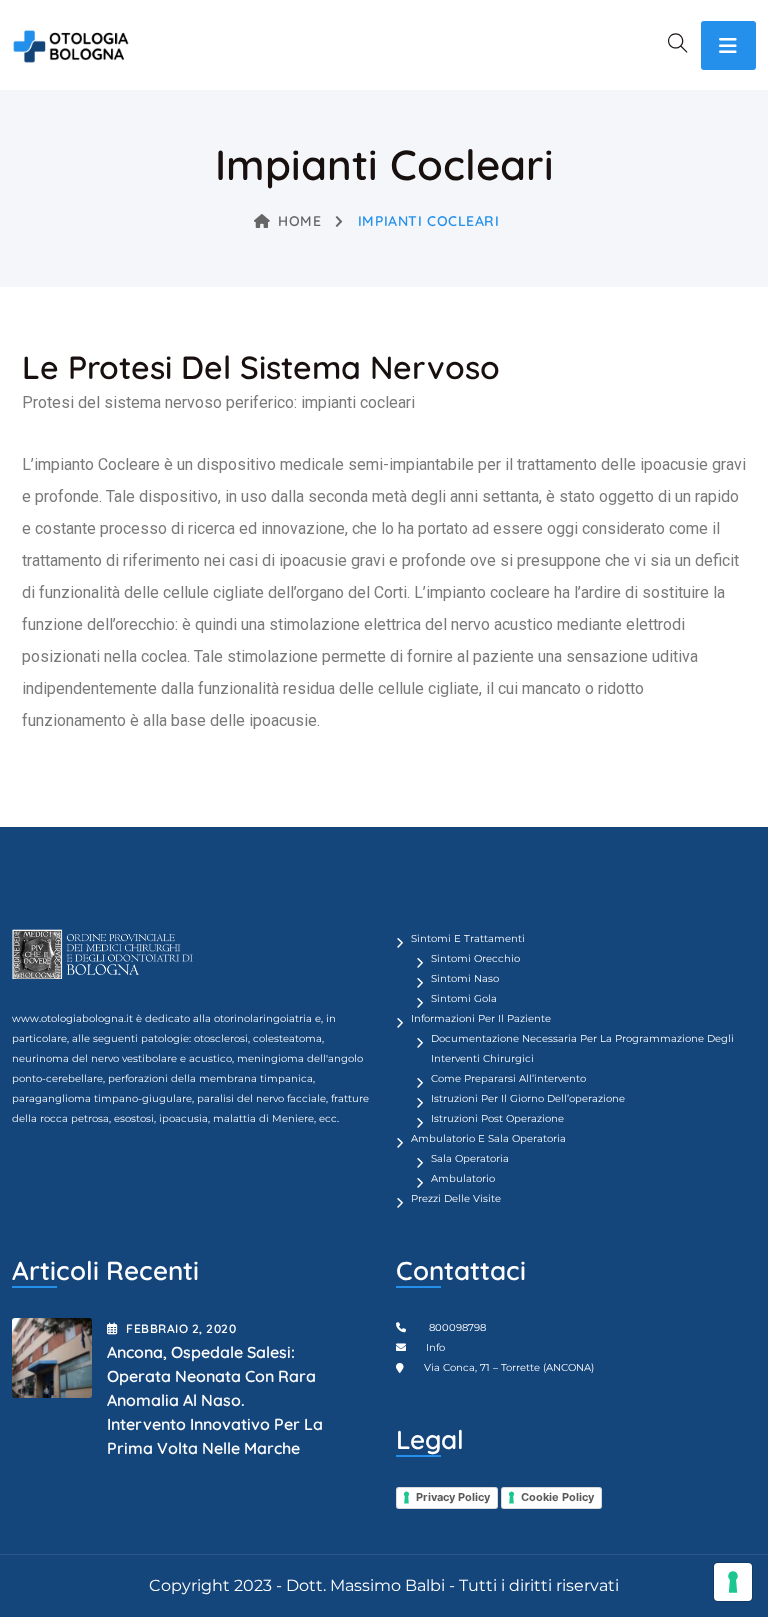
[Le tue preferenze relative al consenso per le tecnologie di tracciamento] (733, 1582)
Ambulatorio (463, 1178)
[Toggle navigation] (728, 45)
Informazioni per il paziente (481, 1018)
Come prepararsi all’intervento (508, 1078)
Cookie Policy (557, 1497)
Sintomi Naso (465, 978)
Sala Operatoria (470, 1158)
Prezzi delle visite (456, 1198)
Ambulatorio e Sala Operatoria (488, 1138)
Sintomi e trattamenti (468, 938)
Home (299, 221)
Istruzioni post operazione (497, 1118)
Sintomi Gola (464, 998)
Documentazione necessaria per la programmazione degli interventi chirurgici (582, 1048)
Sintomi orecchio (475, 958)
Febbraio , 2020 (181, 1328)
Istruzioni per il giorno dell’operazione (528, 1098)
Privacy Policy (453, 1497)
